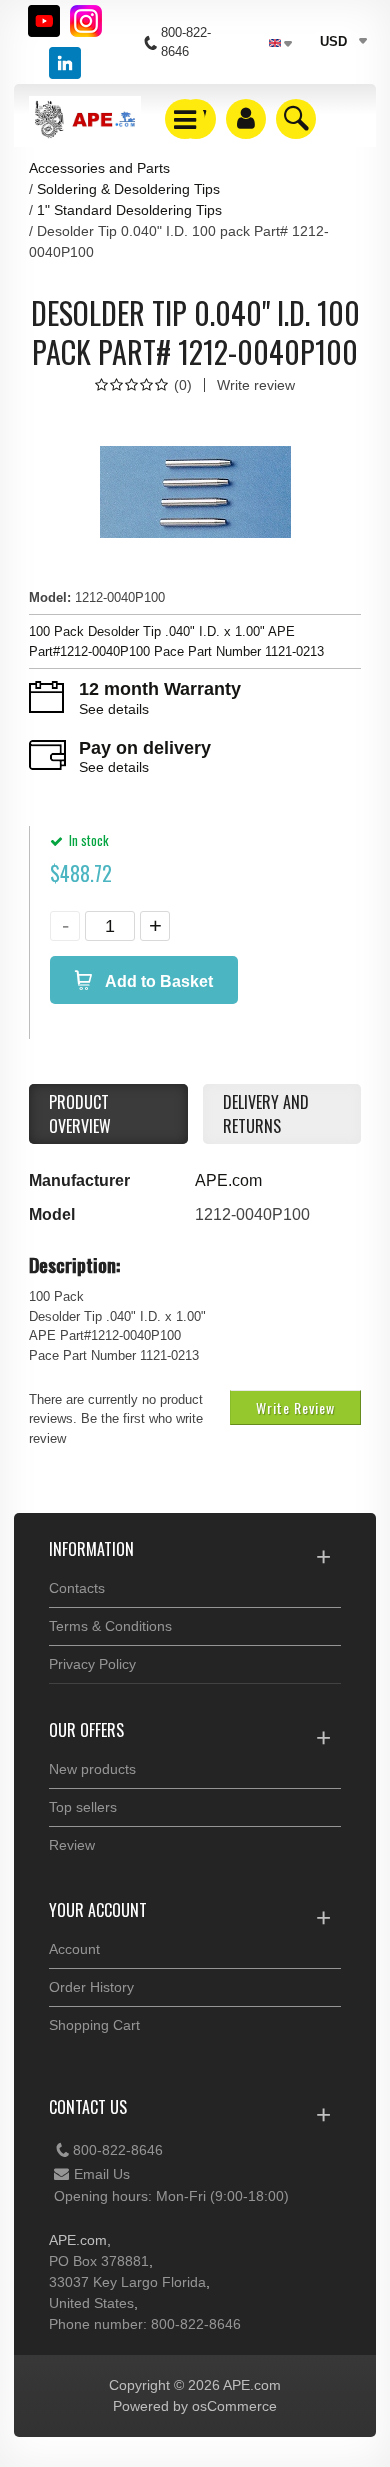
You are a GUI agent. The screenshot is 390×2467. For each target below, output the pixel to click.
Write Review (295, 1407)
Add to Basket (157, 981)
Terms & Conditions (110, 1626)
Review (72, 1845)
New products (92, 1769)
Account (74, 1949)
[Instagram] (86, 21)
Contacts (77, 1588)
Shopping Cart (94, 2025)
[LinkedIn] (65, 63)
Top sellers (83, 1807)
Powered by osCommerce (195, 2406)
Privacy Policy (92, 1664)
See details (114, 709)
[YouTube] (44, 21)
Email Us (102, 2174)
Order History (91, 1987)
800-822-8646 (118, 2150)
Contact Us (88, 2107)
